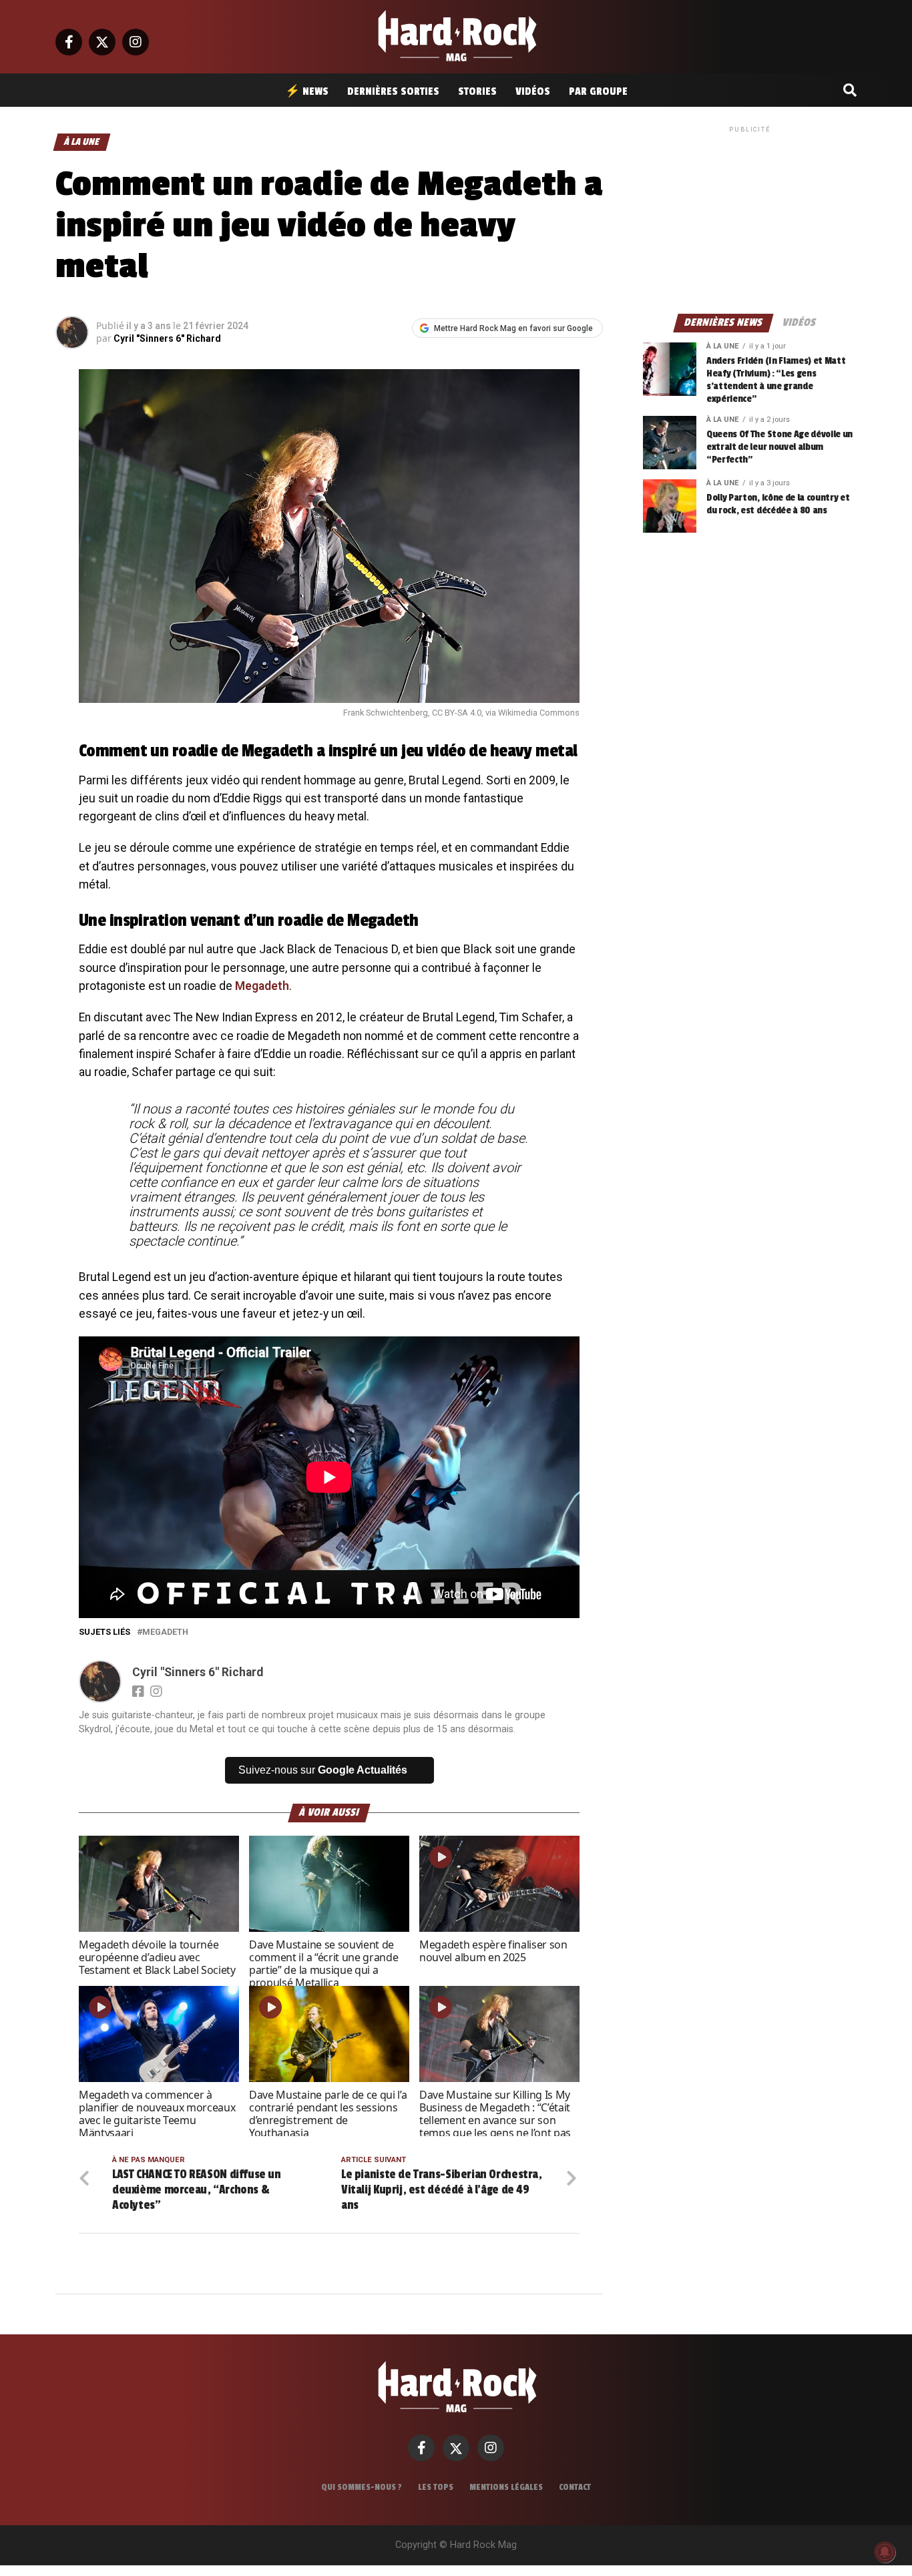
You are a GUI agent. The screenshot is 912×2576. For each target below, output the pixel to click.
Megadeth (262, 986)
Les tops (436, 2487)
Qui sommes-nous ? (362, 2487)
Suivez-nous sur (323, 1770)
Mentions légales (506, 2487)
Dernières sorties (393, 91)
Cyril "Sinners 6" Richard (167, 338)
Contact (575, 2487)
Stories (477, 91)
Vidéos (533, 91)
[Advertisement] (750, 219)
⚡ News (307, 91)
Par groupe (598, 91)
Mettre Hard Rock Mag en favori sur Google (513, 328)
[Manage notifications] (885, 2552)
